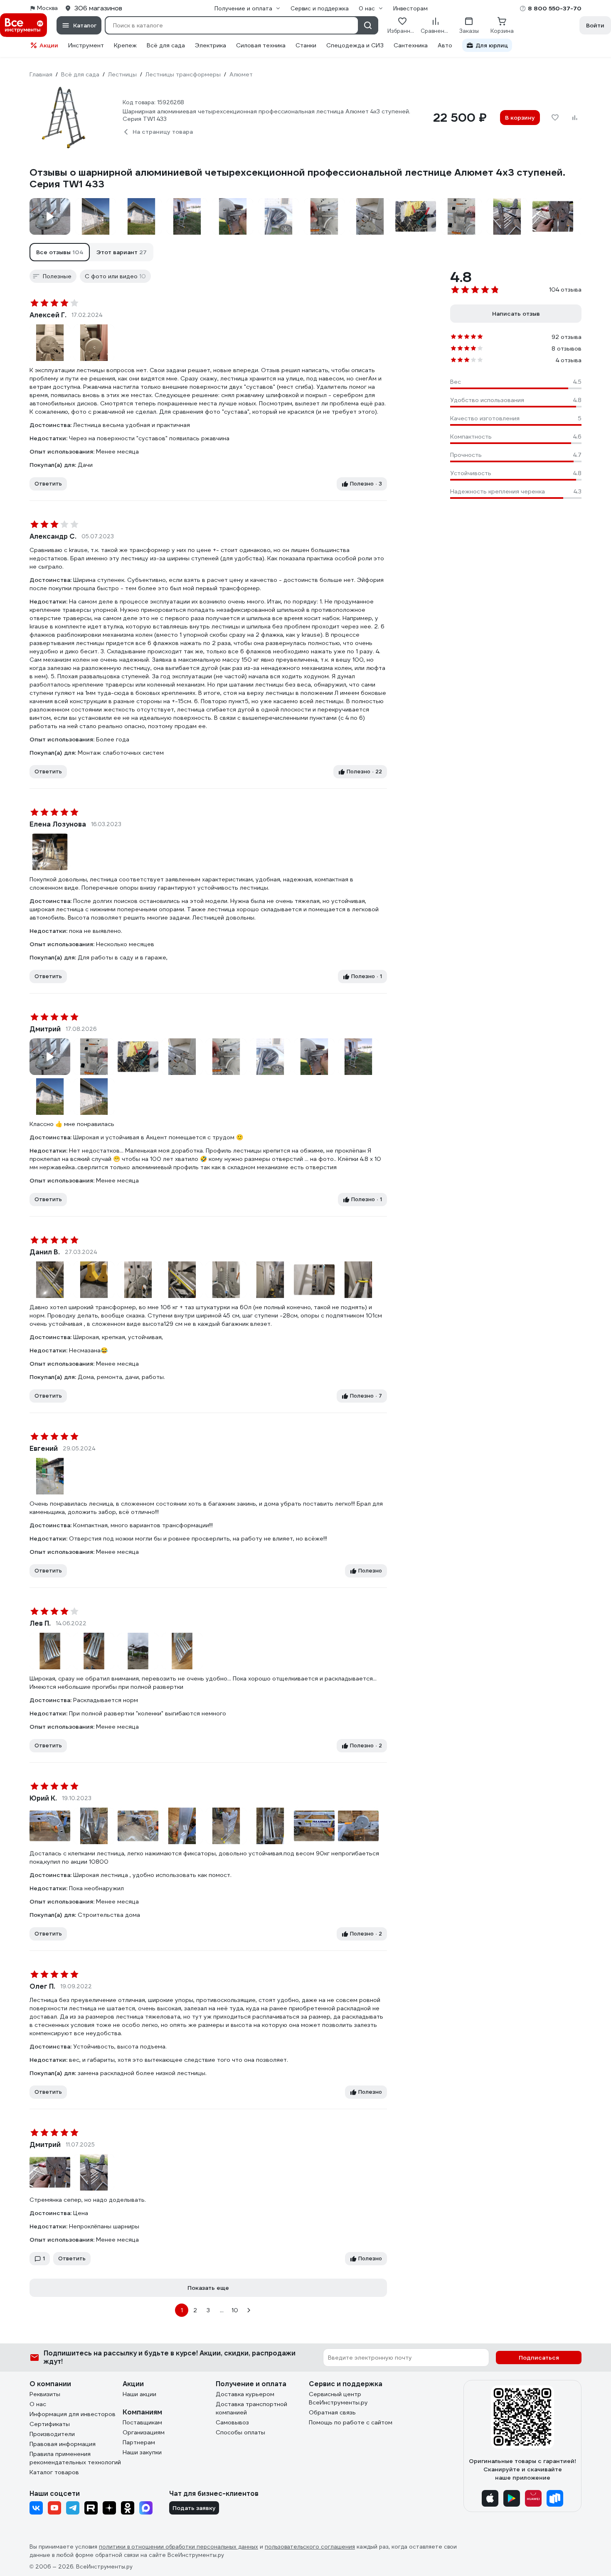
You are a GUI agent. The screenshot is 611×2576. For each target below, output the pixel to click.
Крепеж (125, 45)
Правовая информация (63, 2444)
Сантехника (411, 45)
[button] (60, 252)
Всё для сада (166, 45)
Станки (306, 45)
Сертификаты (50, 2424)
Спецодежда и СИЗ (355, 45)
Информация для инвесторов (73, 2414)
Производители (52, 2434)
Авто (445, 45)
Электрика (211, 45)
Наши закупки (142, 2452)
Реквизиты (45, 2394)
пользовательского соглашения (310, 2547)
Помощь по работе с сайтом (351, 2422)
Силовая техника (261, 45)
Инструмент (86, 45)
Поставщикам (142, 2422)
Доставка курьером (245, 2394)
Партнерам (139, 2442)
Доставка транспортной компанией (251, 2408)
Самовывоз (232, 2422)
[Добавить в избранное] (555, 118)
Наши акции (139, 2394)
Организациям (144, 2432)
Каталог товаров (54, 2472)
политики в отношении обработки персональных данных (179, 2547)
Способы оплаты (240, 2432)
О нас (38, 2404)
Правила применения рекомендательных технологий (75, 2458)
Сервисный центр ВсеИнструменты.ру (338, 2398)
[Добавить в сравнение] (575, 118)
